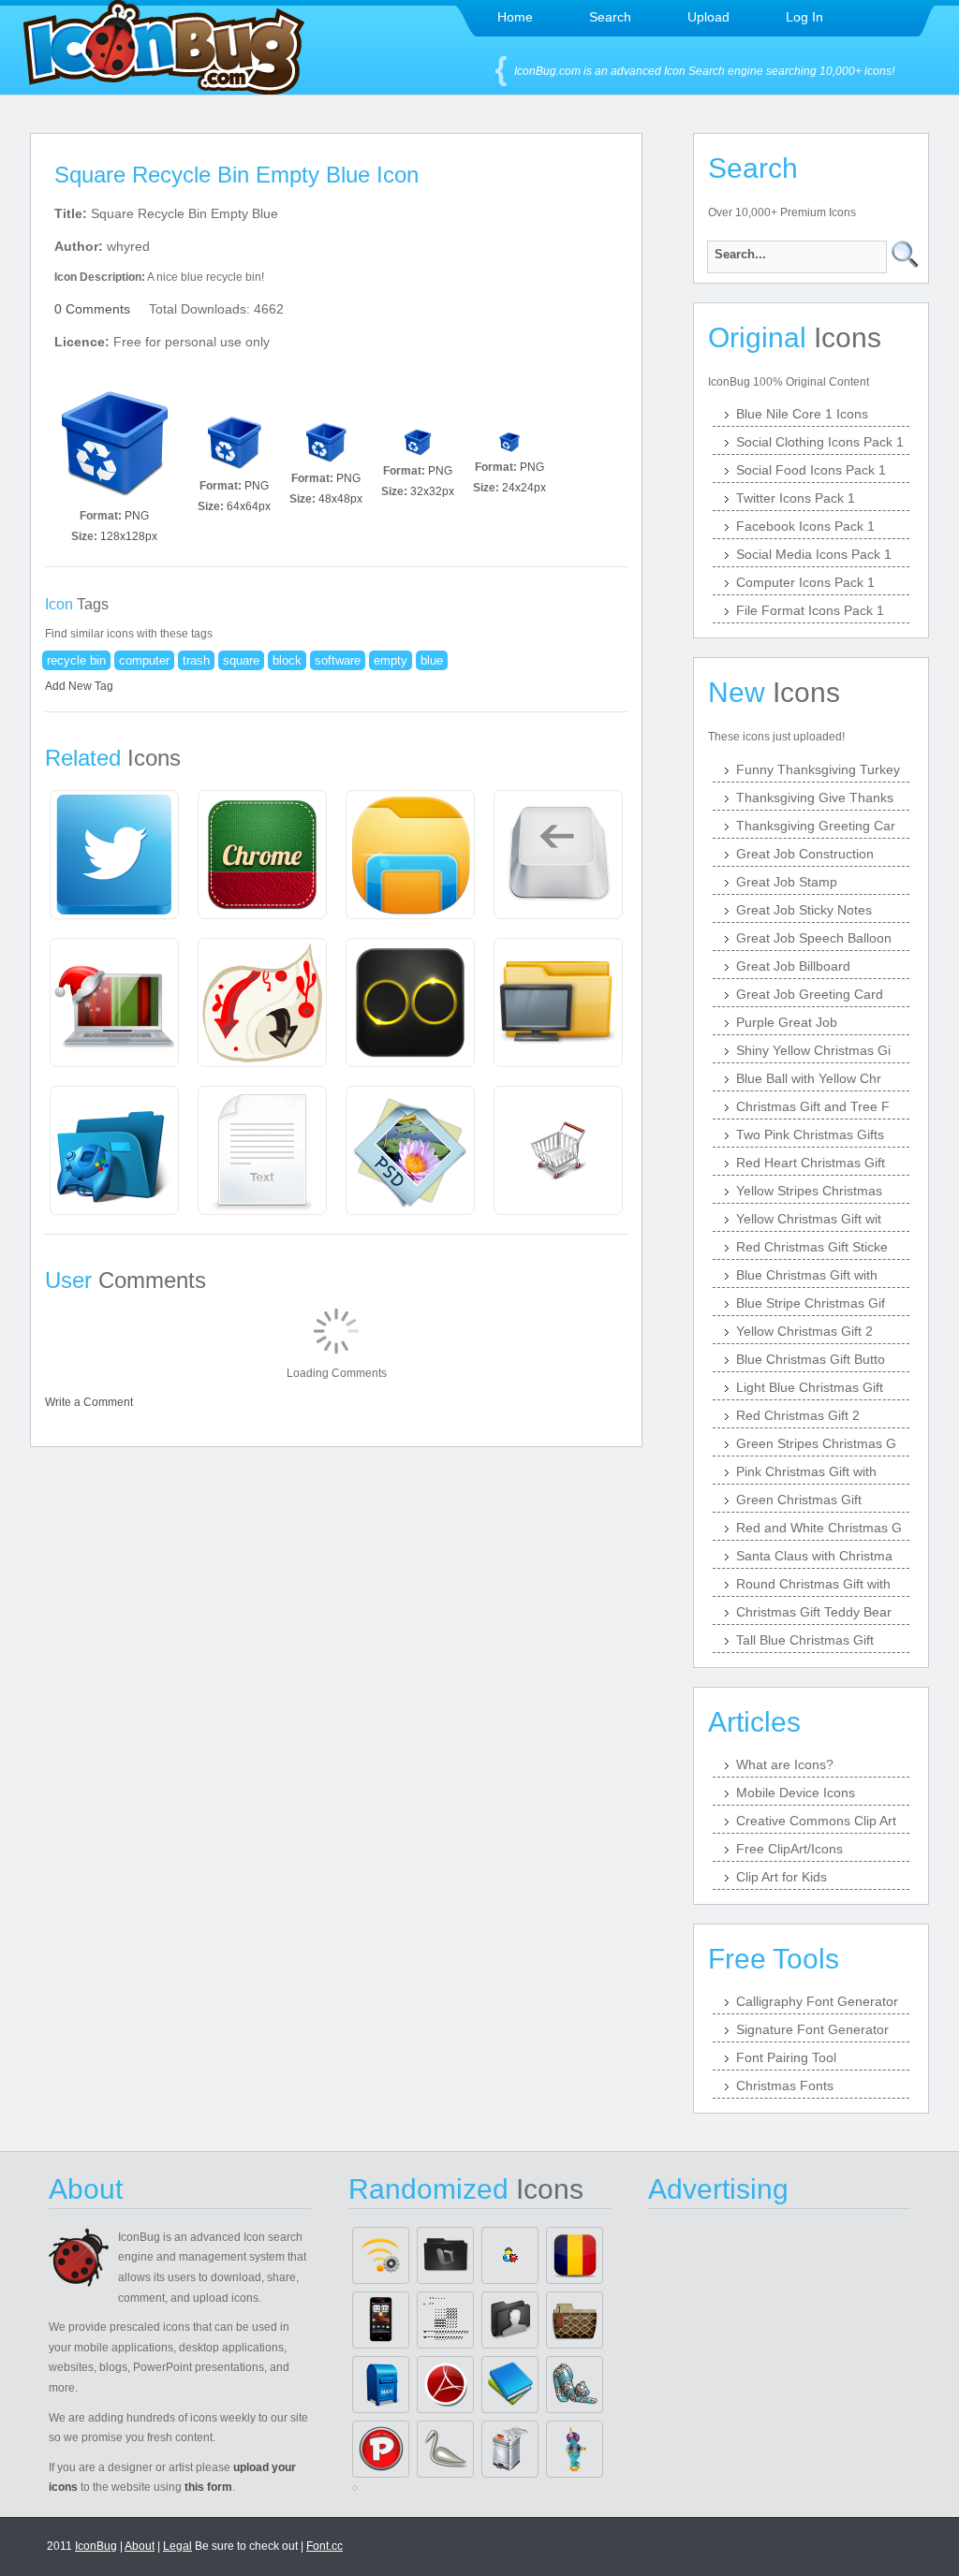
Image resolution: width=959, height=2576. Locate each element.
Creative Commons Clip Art (816, 1821)
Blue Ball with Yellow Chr (809, 1078)
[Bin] (510, 2449)
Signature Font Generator (812, 2029)
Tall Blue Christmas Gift (805, 1640)
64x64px (249, 506)
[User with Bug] (510, 2255)
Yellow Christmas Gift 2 (804, 1331)
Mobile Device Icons (796, 1793)
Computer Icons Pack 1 (805, 582)
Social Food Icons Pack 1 (811, 470)
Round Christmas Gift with (813, 1584)
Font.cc (325, 2546)
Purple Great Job (787, 1022)
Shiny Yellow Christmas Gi (813, 1050)
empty (391, 660)
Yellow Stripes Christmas (809, 1191)
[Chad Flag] (575, 2255)
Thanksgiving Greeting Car (816, 826)
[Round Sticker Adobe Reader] (445, 2385)
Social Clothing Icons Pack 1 (820, 442)
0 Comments (92, 309)
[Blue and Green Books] (510, 2385)
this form (208, 2487)
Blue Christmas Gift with (807, 1275)
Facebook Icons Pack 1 (805, 526)
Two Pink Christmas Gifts (810, 1134)
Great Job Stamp (787, 882)
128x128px (129, 536)
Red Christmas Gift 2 (798, 1415)
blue (432, 660)
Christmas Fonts (785, 2086)
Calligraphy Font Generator (817, 2001)
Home (515, 17)
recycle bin (76, 660)
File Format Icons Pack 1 (810, 610)
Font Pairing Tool (786, 2057)
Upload (708, 17)
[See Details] (114, 855)
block (287, 660)
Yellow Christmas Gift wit (809, 1219)
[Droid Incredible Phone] (381, 2320)
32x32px (432, 491)
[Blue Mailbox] (381, 2385)
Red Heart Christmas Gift (811, 1163)
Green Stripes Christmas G (816, 1443)
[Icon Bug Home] (164, 89)
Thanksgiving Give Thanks (815, 798)
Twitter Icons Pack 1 (796, 498)
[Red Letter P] (381, 2449)
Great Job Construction (805, 854)
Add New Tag (79, 686)
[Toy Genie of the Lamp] (575, 2449)
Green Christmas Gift (799, 1500)
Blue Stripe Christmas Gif (811, 1303)
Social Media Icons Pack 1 (814, 554)
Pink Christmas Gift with (806, 1471)
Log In (804, 17)
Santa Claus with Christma (814, 1556)
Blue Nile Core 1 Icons (802, 414)
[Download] (114, 442)
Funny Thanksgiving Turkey (818, 769)
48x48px (340, 499)
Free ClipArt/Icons (789, 1849)
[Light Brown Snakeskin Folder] (575, 2320)
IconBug (96, 2546)
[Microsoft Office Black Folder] (445, 2255)
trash (196, 660)
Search (610, 17)
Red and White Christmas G (819, 1528)
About (140, 2546)
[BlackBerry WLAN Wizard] (381, 2255)
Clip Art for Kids (782, 1877)
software (338, 660)
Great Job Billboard (793, 966)
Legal (177, 2546)
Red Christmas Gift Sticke (812, 1247)
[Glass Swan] (445, 2449)
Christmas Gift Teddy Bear (814, 1612)
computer (144, 660)
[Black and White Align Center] (445, 2320)
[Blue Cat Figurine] (575, 2385)
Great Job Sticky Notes (804, 910)
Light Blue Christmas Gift (810, 1387)
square (241, 660)
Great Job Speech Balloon (814, 938)
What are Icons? (785, 1764)
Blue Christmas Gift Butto (811, 1359)
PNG (137, 516)
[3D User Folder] (510, 2320)
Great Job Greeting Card (810, 994)
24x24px (524, 488)
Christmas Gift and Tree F (813, 1106)
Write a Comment (89, 1402)
